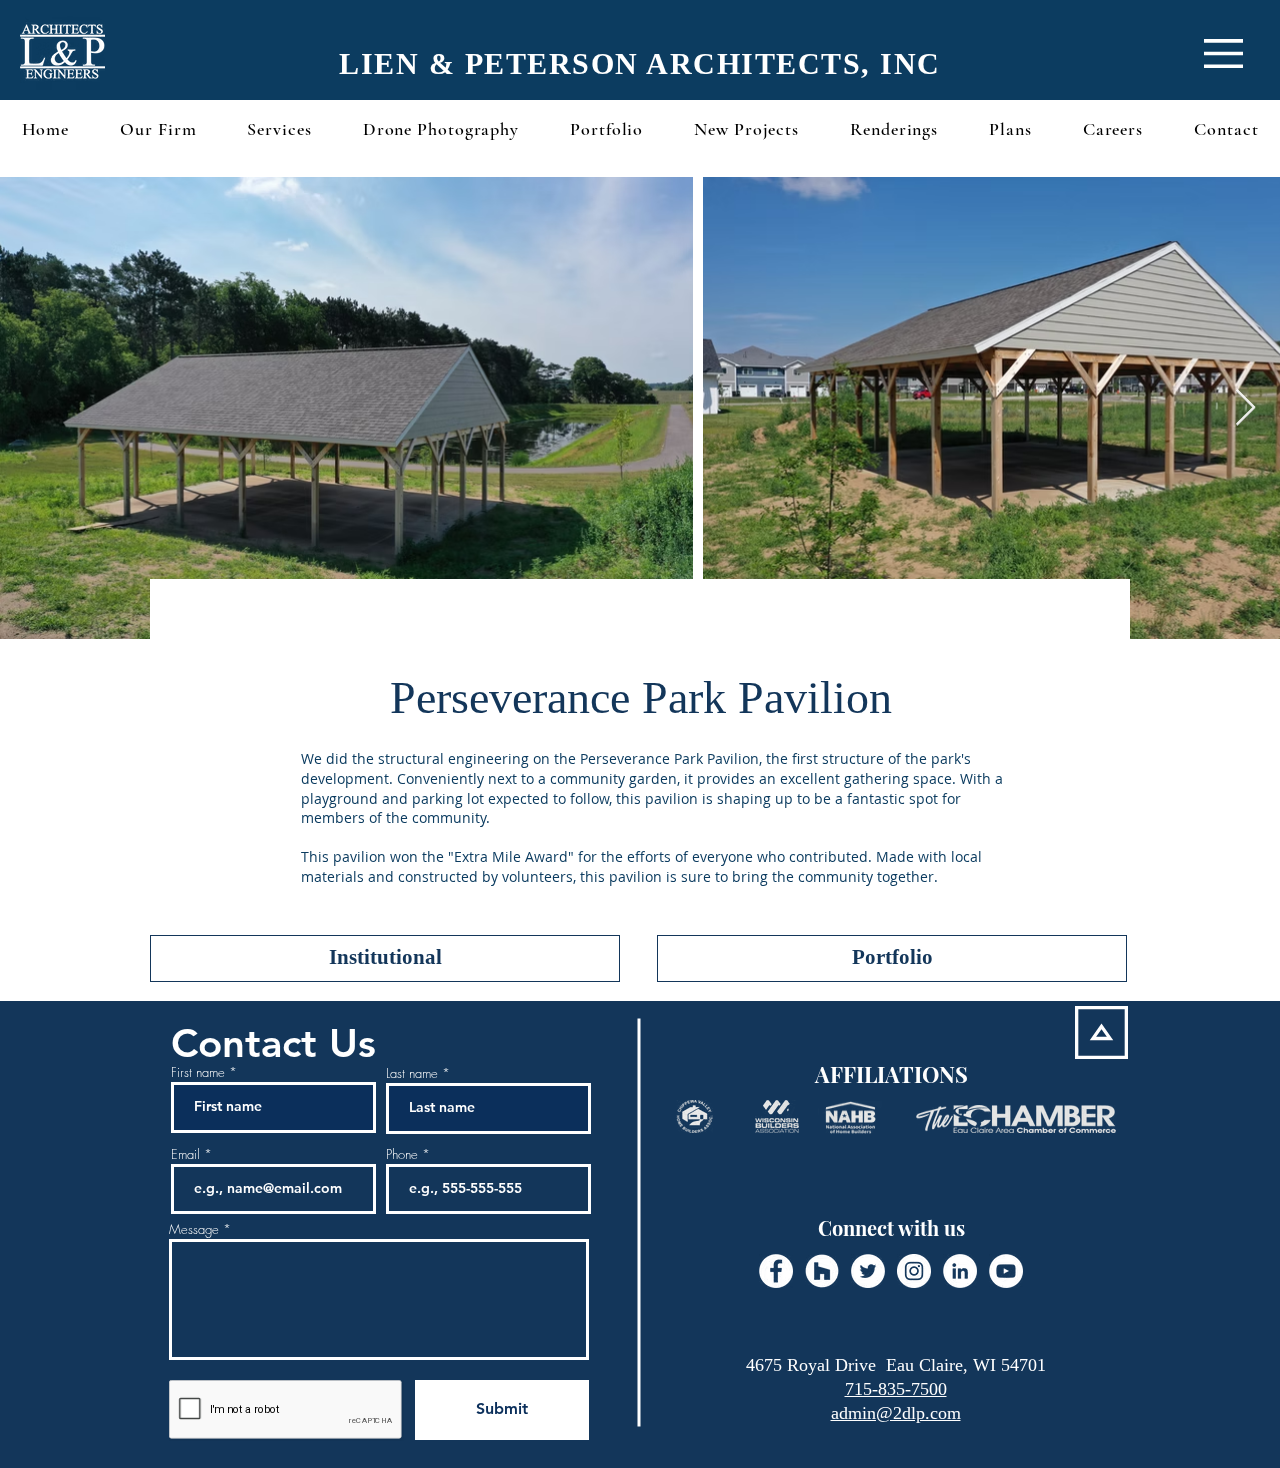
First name (198, 1072)
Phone (402, 1154)
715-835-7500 (896, 1389)
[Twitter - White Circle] (868, 1271)
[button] (1223, 53)
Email (185, 1154)
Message (194, 1229)
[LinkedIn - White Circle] (960, 1271)
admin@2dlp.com (896, 1413)
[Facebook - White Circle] (776, 1271)
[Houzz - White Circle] (822, 1271)
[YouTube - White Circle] (1006, 1271)
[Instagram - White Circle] (914, 1271)
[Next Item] (1245, 408)
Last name (412, 1073)
